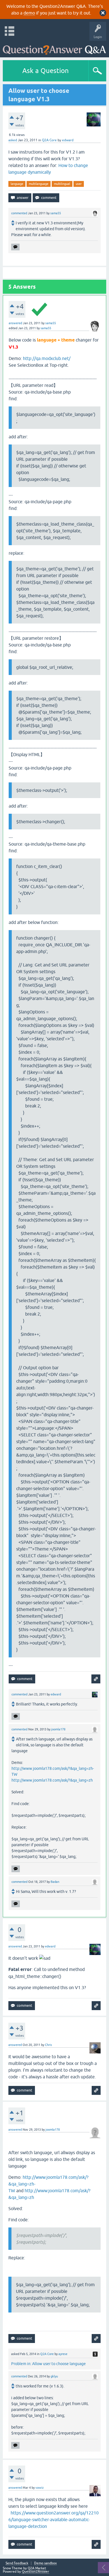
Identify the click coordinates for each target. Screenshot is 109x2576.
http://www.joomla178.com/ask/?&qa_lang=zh (52, 1780)
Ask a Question (46, 71)
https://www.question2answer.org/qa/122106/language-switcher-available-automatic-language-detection (54, 2519)
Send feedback (17, 2563)
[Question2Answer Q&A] (54, 48)
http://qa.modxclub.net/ (47, 358)
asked (13, 140)
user (79, 184)
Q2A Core (49, 140)
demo (29, 13)
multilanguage (39, 184)
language (17, 184)
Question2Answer (35, 2572)
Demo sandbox (45, 2563)
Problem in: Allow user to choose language (48, 2364)
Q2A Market (37, 2568)
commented (19, 213)
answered (15, 323)
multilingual (62, 184)
